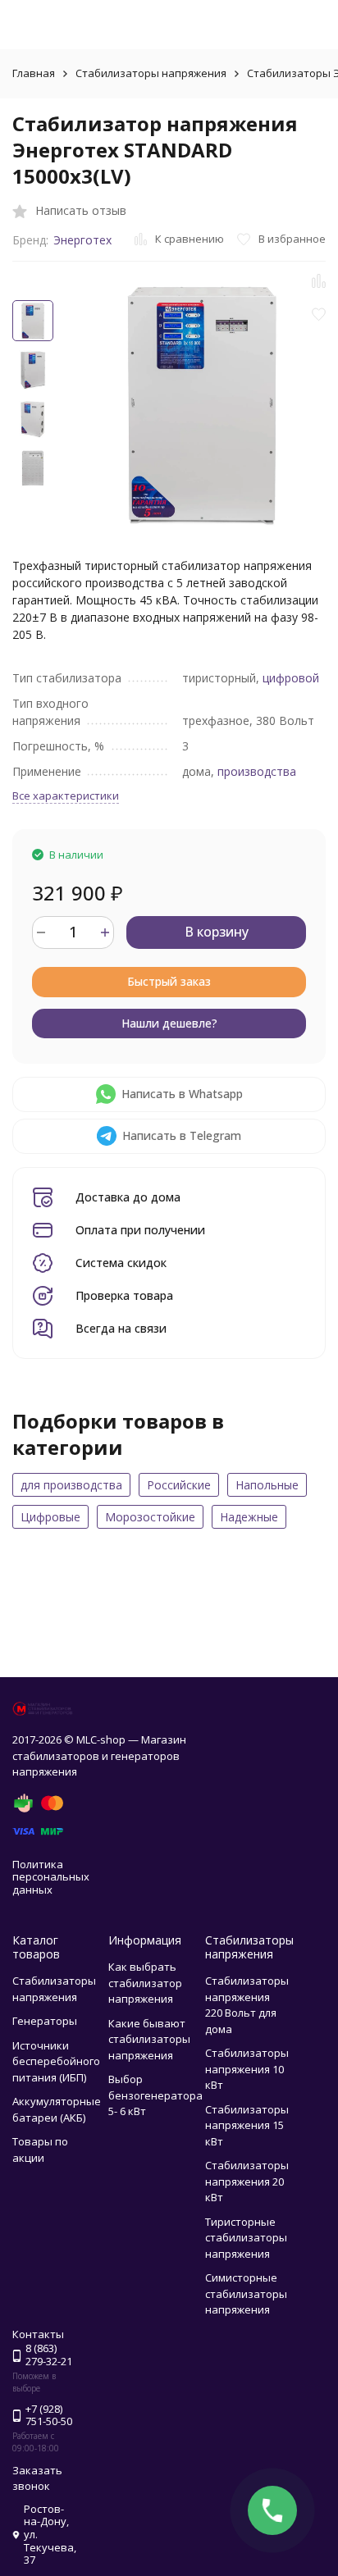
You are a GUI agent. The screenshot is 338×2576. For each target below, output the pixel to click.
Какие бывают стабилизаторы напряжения (149, 2039)
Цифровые (50, 1517)
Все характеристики (66, 796)
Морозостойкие (150, 1517)
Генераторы (45, 2021)
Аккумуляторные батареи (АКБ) (57, 2109)
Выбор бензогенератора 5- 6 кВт (155, 2095)
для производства (71, 1485)
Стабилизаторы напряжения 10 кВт (247, 2069)
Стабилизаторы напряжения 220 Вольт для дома (247, 2005)
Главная (34, 73)
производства (257, 771)
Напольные (267, 1485)
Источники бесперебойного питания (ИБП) (56, 2061)
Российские (179, 1485)
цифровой (291, 678)
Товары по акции (40, 2150)
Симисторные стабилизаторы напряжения (246, 2293)
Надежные (249, 1517)
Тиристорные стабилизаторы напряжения (246, 2238)
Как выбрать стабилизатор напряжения (145, 1983)
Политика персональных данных (51, 1877)
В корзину (217, 932)
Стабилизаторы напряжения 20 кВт (247, 2181)
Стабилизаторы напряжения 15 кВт (247, 2125)
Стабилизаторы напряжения (151, 73)
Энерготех (82, 240)
